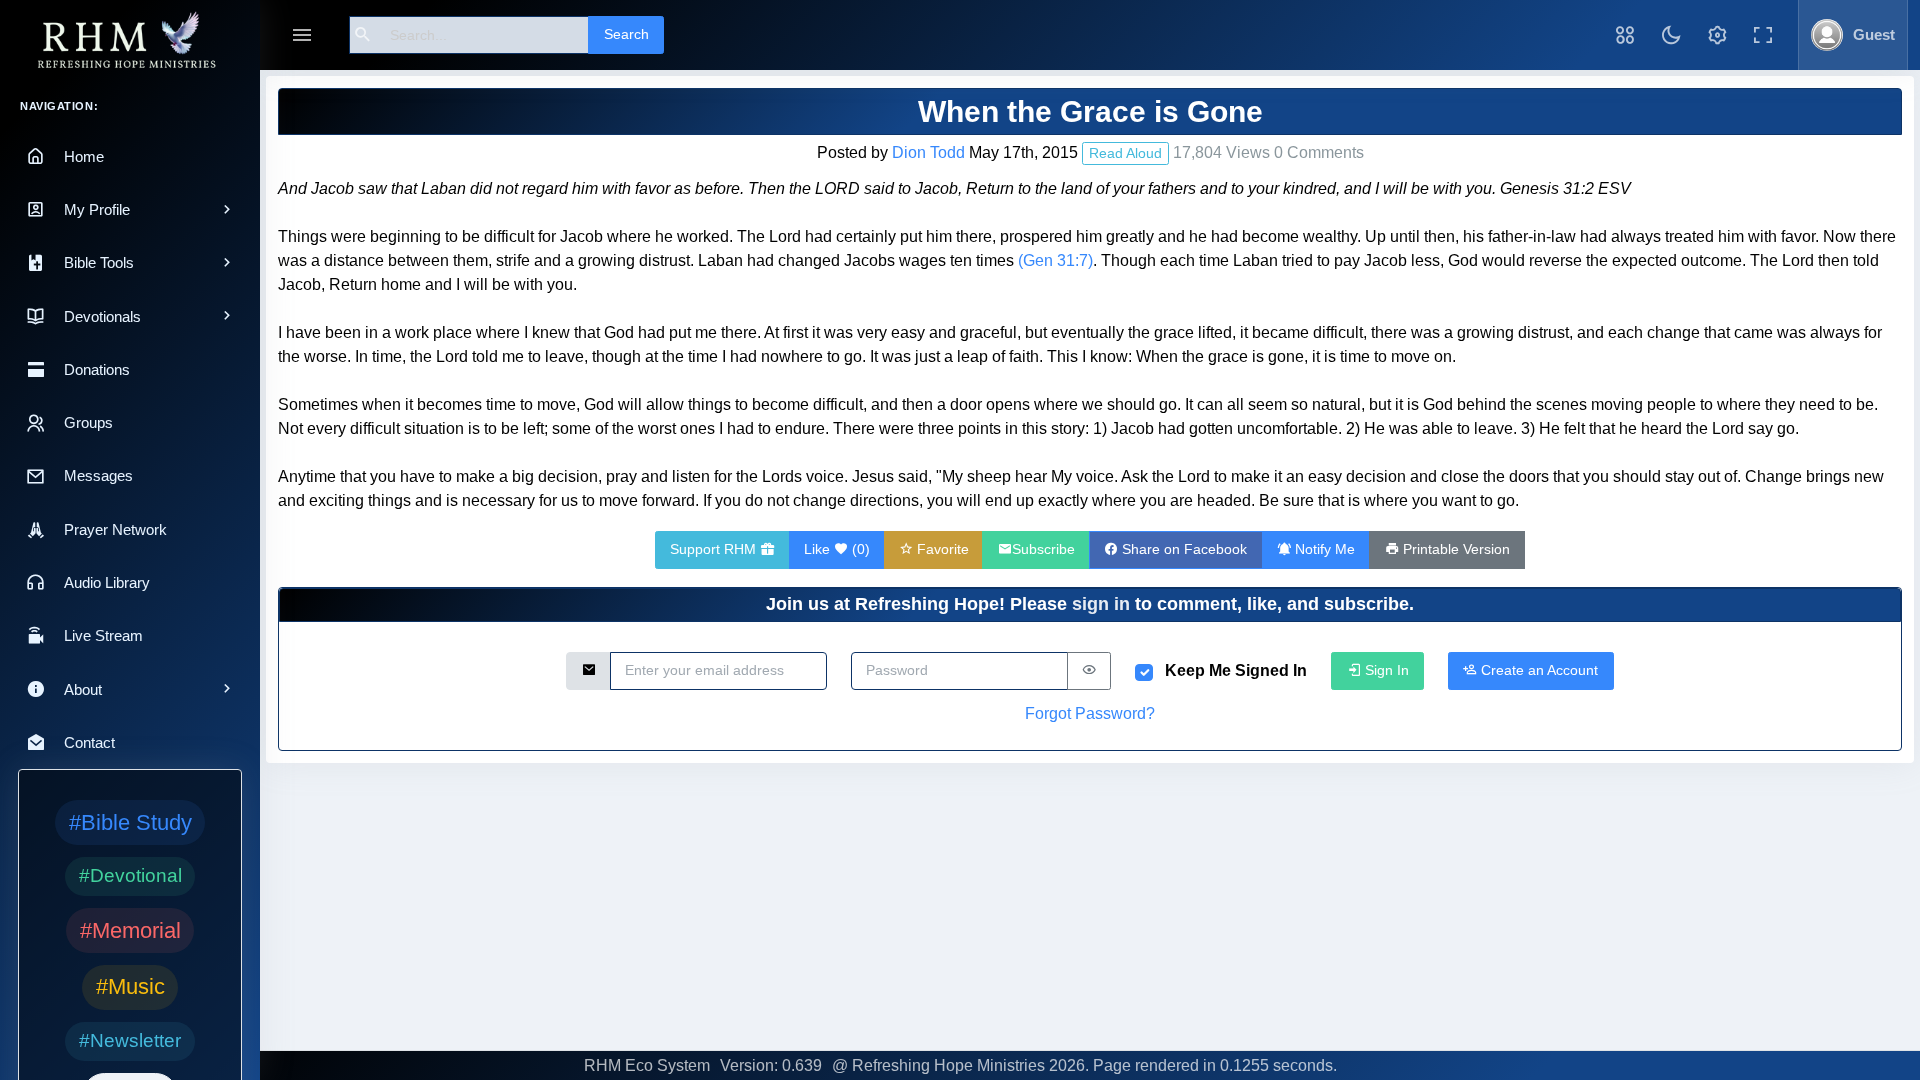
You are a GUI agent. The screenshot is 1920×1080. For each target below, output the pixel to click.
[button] (1625, 35)
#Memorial (130, 930)
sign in (1101, 604)
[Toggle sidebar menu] (302, 35)
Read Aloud (1125, 153)
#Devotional (130, 875)
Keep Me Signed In (1236, 670)
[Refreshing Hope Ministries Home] (130, 41)
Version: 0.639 (771, 1065)
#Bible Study (130, 822)
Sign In (1385, 670)
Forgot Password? (1090, 713)
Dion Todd (928, 152)
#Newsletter (130, 1040)
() (837, 549)
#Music (130, 986)
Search (626, 34)
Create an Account (1537, 670)
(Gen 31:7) (1055, 260)
